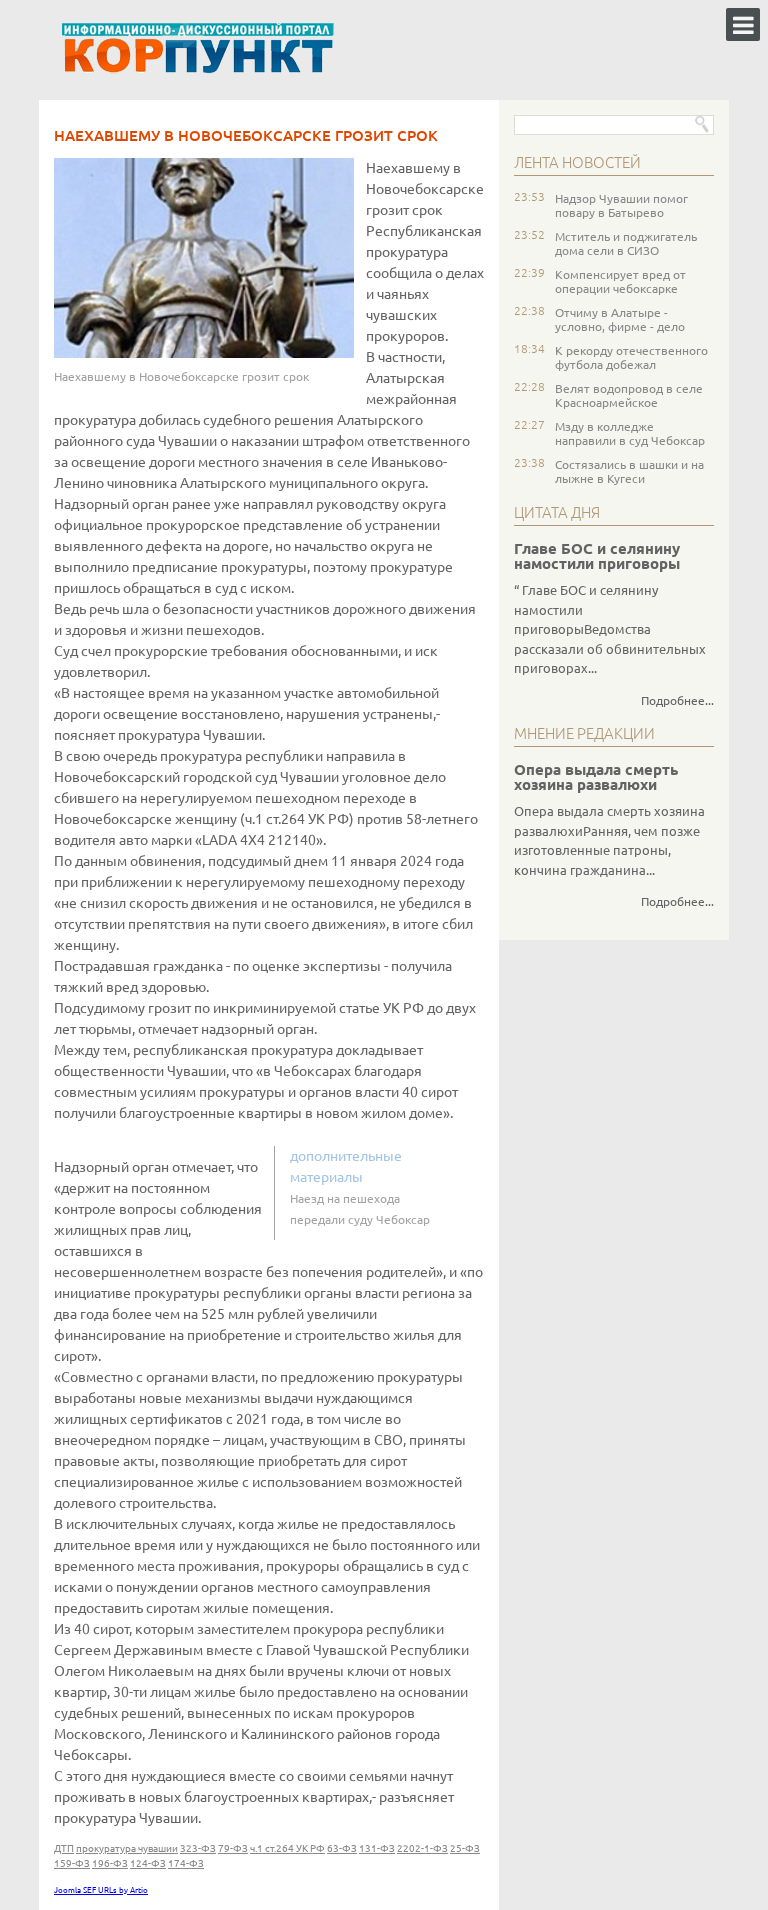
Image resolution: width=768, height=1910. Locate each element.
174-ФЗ (186, 1863)
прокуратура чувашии (127, 1848)
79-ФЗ (233, 1848)
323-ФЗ (198, 1848)
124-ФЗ (148, 1863)
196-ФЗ (110, 1863)
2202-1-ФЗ (422, 1848)
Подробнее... (677, 700)
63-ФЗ (342, 1848)
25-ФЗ (465, 1848)
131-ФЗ (377, 1848)
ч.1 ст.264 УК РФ (287, 1848)
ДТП (64, 1848)
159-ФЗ (72, 1863)
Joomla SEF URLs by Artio (101, 1890)
